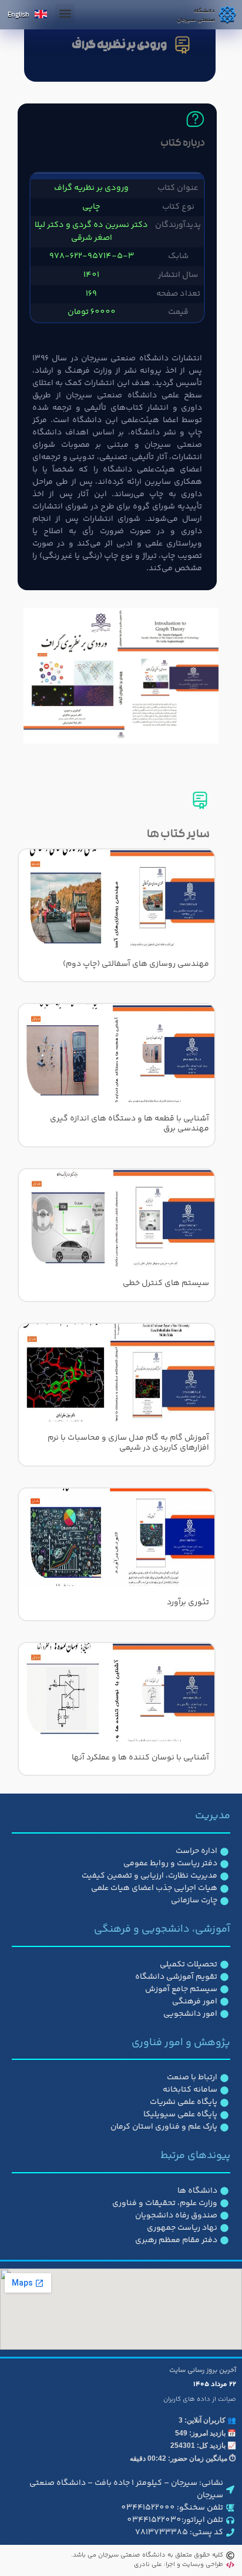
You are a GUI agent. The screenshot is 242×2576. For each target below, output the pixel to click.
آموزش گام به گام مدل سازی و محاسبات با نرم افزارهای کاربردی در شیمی (128, 1443)
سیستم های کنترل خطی (166, 1283)
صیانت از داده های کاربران (200, 2399)
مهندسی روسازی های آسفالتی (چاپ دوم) (136, 964)
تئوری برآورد (188, 1603)
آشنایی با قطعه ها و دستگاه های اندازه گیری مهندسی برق (130, 1124)
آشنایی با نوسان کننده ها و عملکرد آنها (140, 1758)
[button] (65, 13)
